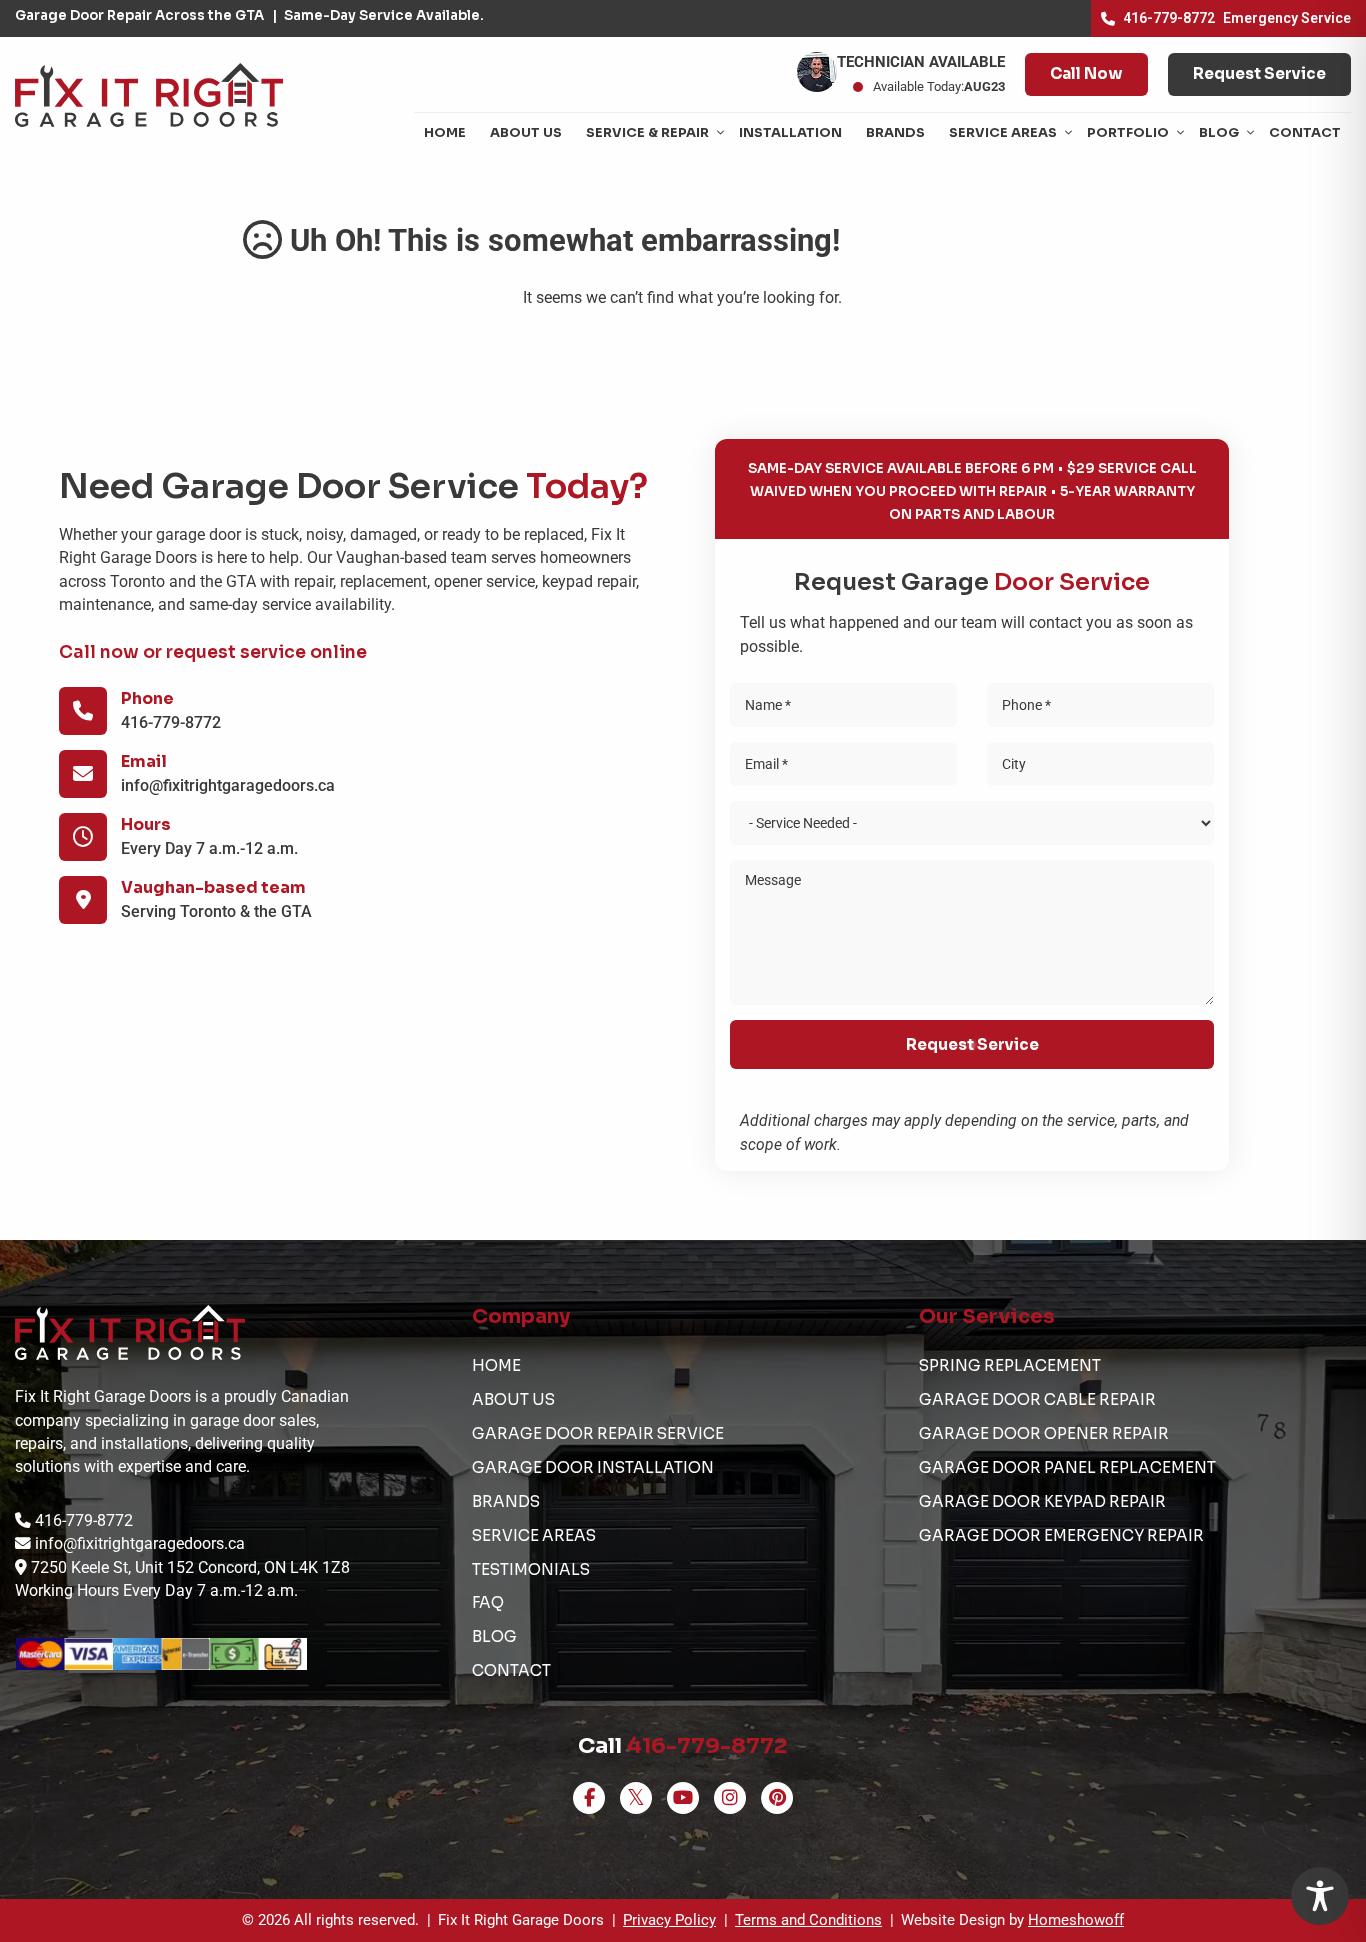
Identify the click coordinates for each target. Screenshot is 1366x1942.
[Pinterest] (777, 1798)
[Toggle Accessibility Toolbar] (1320, 1896)
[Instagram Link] (730, 1798)
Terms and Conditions (808, 1920)
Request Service (1259, 73)
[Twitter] (636, 1798)
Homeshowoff (1076, 1920)
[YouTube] (683, 1798)
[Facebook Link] (589, 1798)
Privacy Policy (669, 1920)
